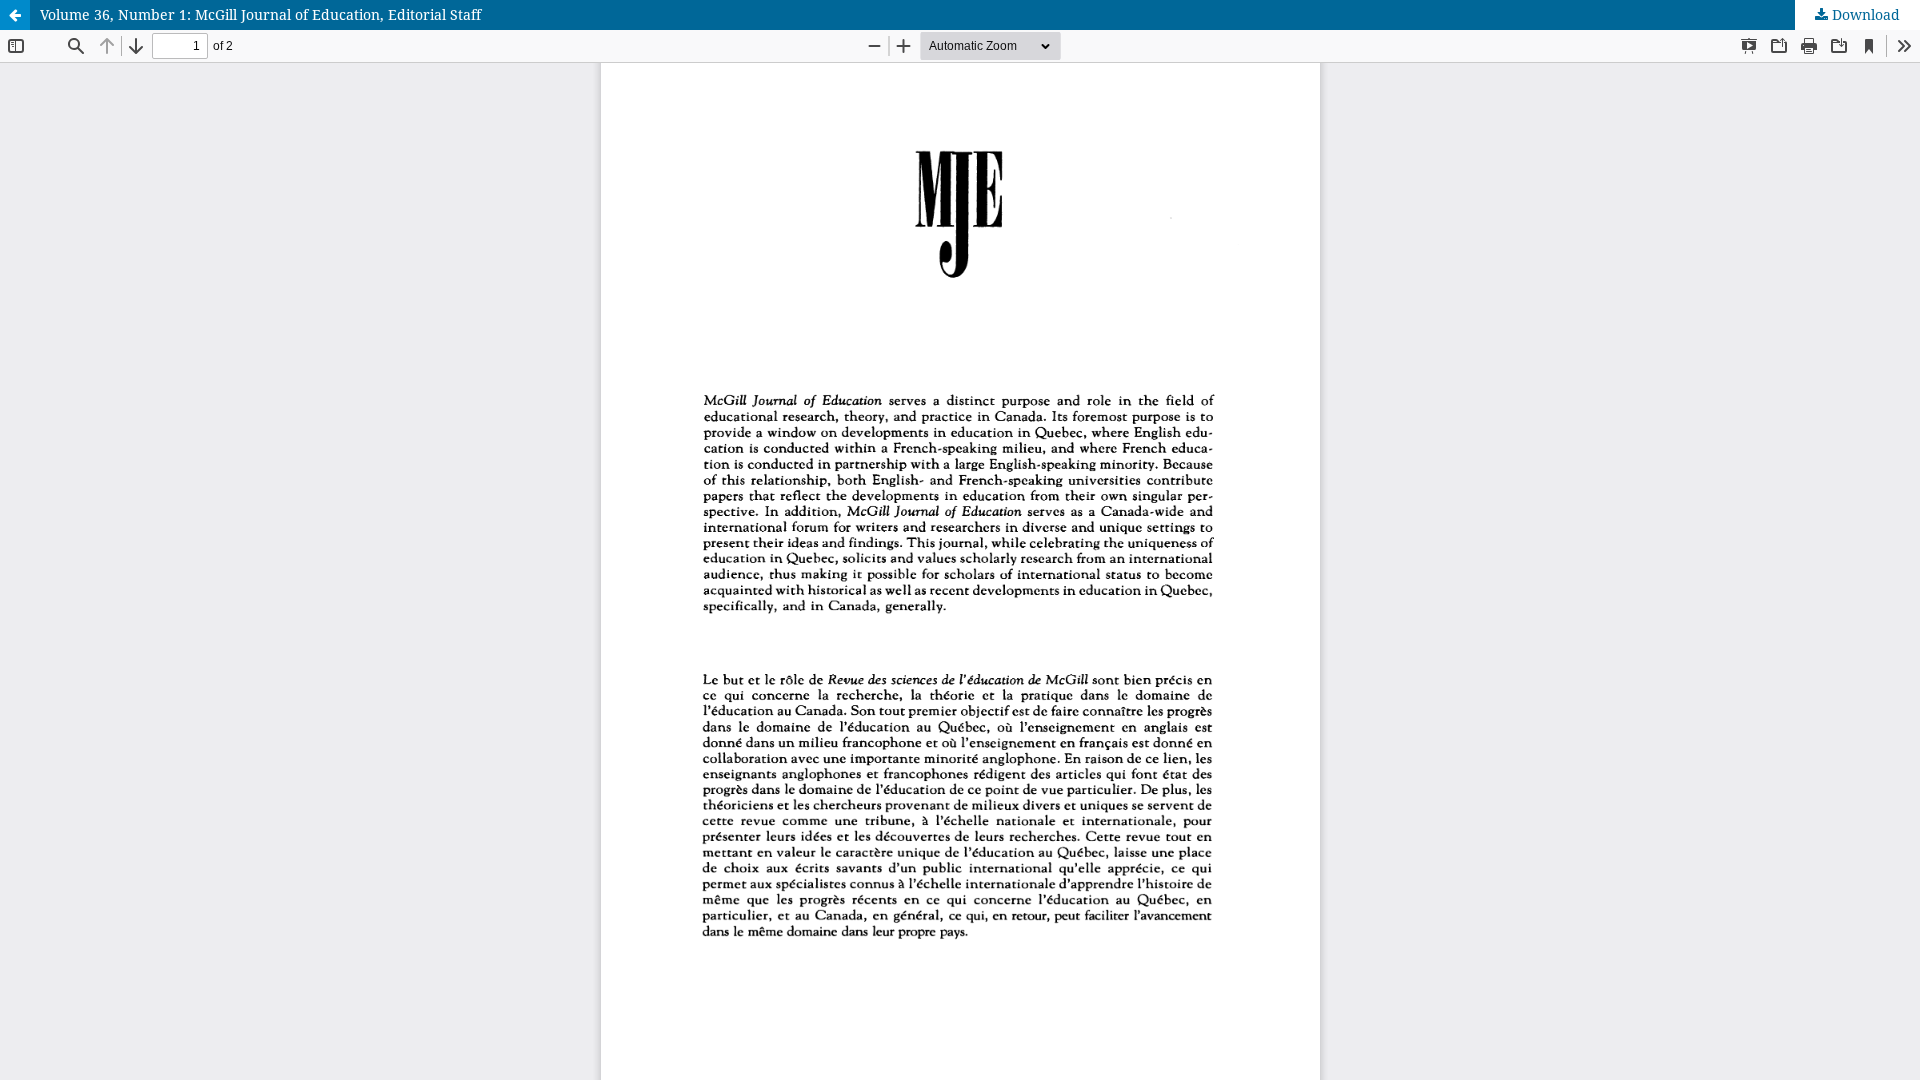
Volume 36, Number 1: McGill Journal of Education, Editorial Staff (260, 14)
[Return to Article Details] (15, 15)
